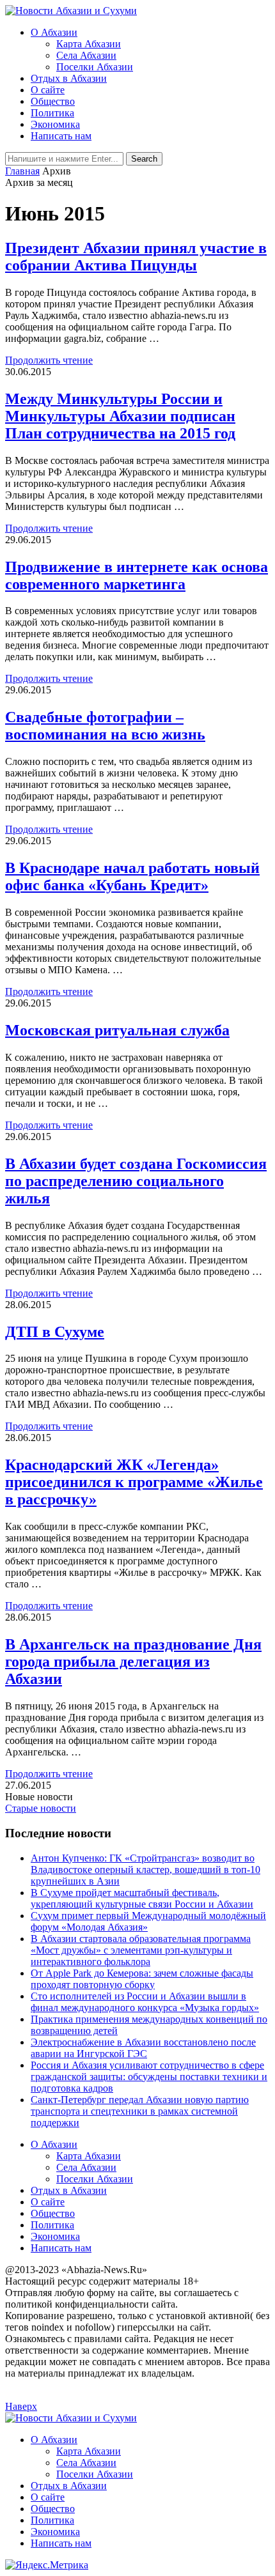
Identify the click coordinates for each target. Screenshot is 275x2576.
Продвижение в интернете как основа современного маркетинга (137, 575)
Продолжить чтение (49, 360)
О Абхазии (54, 32)
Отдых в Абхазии (69, 78)
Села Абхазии (86, 55)
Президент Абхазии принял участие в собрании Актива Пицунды (136, 257)
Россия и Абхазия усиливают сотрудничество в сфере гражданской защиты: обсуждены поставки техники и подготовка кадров (149, 2077)
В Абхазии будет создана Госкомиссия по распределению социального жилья (136, 1181)
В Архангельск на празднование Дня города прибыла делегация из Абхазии (133, 1662)
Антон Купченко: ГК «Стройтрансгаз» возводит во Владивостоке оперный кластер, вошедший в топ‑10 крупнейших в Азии (145, 1870)
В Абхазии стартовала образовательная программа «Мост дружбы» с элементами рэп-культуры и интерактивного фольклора (141, 1950)
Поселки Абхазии (95, 67)
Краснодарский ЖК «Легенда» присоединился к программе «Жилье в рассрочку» (134, 1482)
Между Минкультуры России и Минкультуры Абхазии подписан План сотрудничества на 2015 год (120, 416)
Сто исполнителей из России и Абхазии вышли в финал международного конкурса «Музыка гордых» (145, 2002)
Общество (53, 101)
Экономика (55, 124)
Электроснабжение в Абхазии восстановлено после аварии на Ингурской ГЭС (143, 2048)
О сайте (48, 90)
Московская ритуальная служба (117, 1030)
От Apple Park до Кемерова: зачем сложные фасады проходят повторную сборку (142, 1979)
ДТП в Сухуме (55, 1332)
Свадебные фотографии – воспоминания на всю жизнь (105, 726)
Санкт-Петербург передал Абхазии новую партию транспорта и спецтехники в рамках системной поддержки (140, 2111)
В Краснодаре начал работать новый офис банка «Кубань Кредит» (132, 876)
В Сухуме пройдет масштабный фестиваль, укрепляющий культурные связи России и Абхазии (142, 1898)
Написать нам (61, 136)
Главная (22, 171)
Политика (52, 113)
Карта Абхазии (89, 44)
